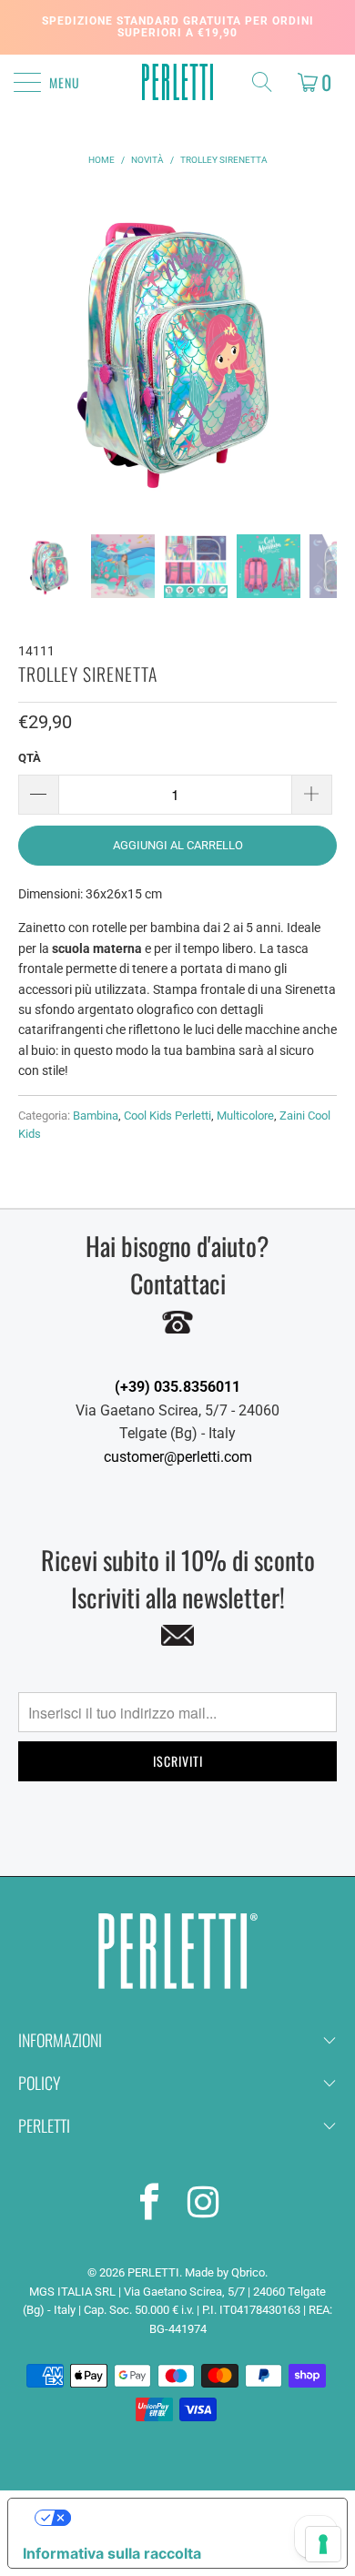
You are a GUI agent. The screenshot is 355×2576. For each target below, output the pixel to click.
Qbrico (248, 2272)
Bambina (96, 1116)
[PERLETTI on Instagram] (204, 2206)
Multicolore (245, 1116)
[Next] (319, 348)
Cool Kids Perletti (167, 1116)
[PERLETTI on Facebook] (150, 2206)
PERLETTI (153, 2272)
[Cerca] (267, 82)
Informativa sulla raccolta (112, 2553)
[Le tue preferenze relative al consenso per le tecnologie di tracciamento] (323, 2544)
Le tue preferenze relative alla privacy (196, 2518)
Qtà (30, 758)
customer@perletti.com (178, 1457)
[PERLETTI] (178, 82)
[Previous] (35, 348)
